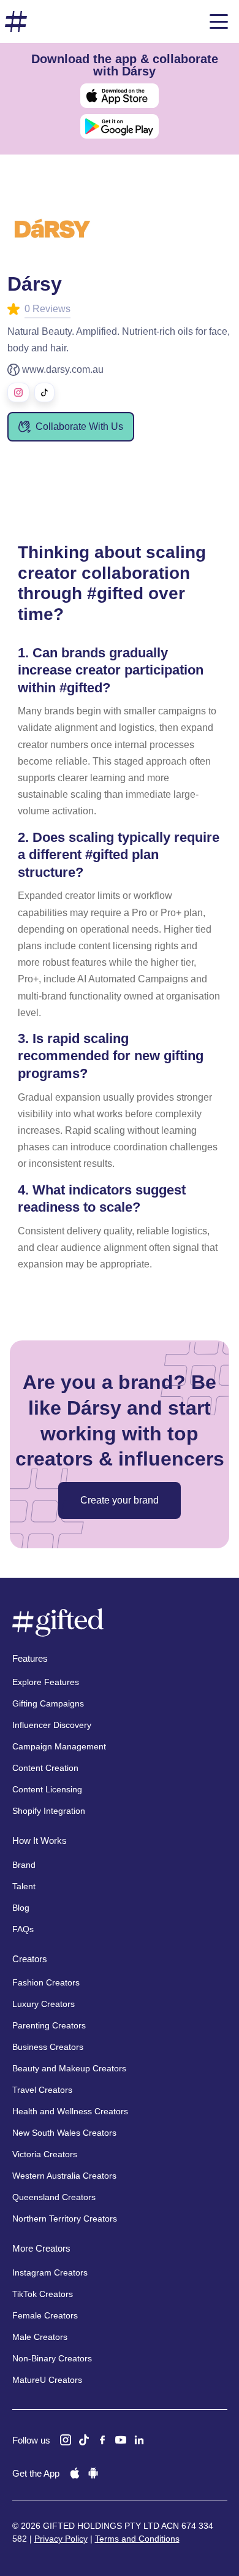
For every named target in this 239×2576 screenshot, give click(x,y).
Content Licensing (47, 1789)
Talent (24, 1886)
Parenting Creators (49, 2025)
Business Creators (48, 2047)
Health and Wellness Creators (70, 2111)
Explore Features (46, 1682)
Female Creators (45, 2315)
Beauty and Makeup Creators (69, 2068)
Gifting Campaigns (48, 1703)
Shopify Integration (49, 1811)
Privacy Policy (61, 2539)
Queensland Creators (54, 2197)
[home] (16, 22)
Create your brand (120, 1500)
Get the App (36, 2473)
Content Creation (45, 1768)
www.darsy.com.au (63, 369)
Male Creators (40, 2337)
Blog (21, 1908)
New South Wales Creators (64, 2133)
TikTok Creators (43, 2294)
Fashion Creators (46, 1982)
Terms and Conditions (137, 2539)
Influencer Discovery (52, 1725)
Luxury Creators (44, 2004)
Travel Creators (42, 2090)
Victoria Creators (45, 2154)
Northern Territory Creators (65, 2219)
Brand (24, 1865)
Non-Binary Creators (52, 2358)
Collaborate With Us (79, 426)
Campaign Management (59, 1746)
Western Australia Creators (64, 2176)
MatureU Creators (47, 2380)
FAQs (23, 1929)
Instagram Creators (50, 2272)
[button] (219, 21)
